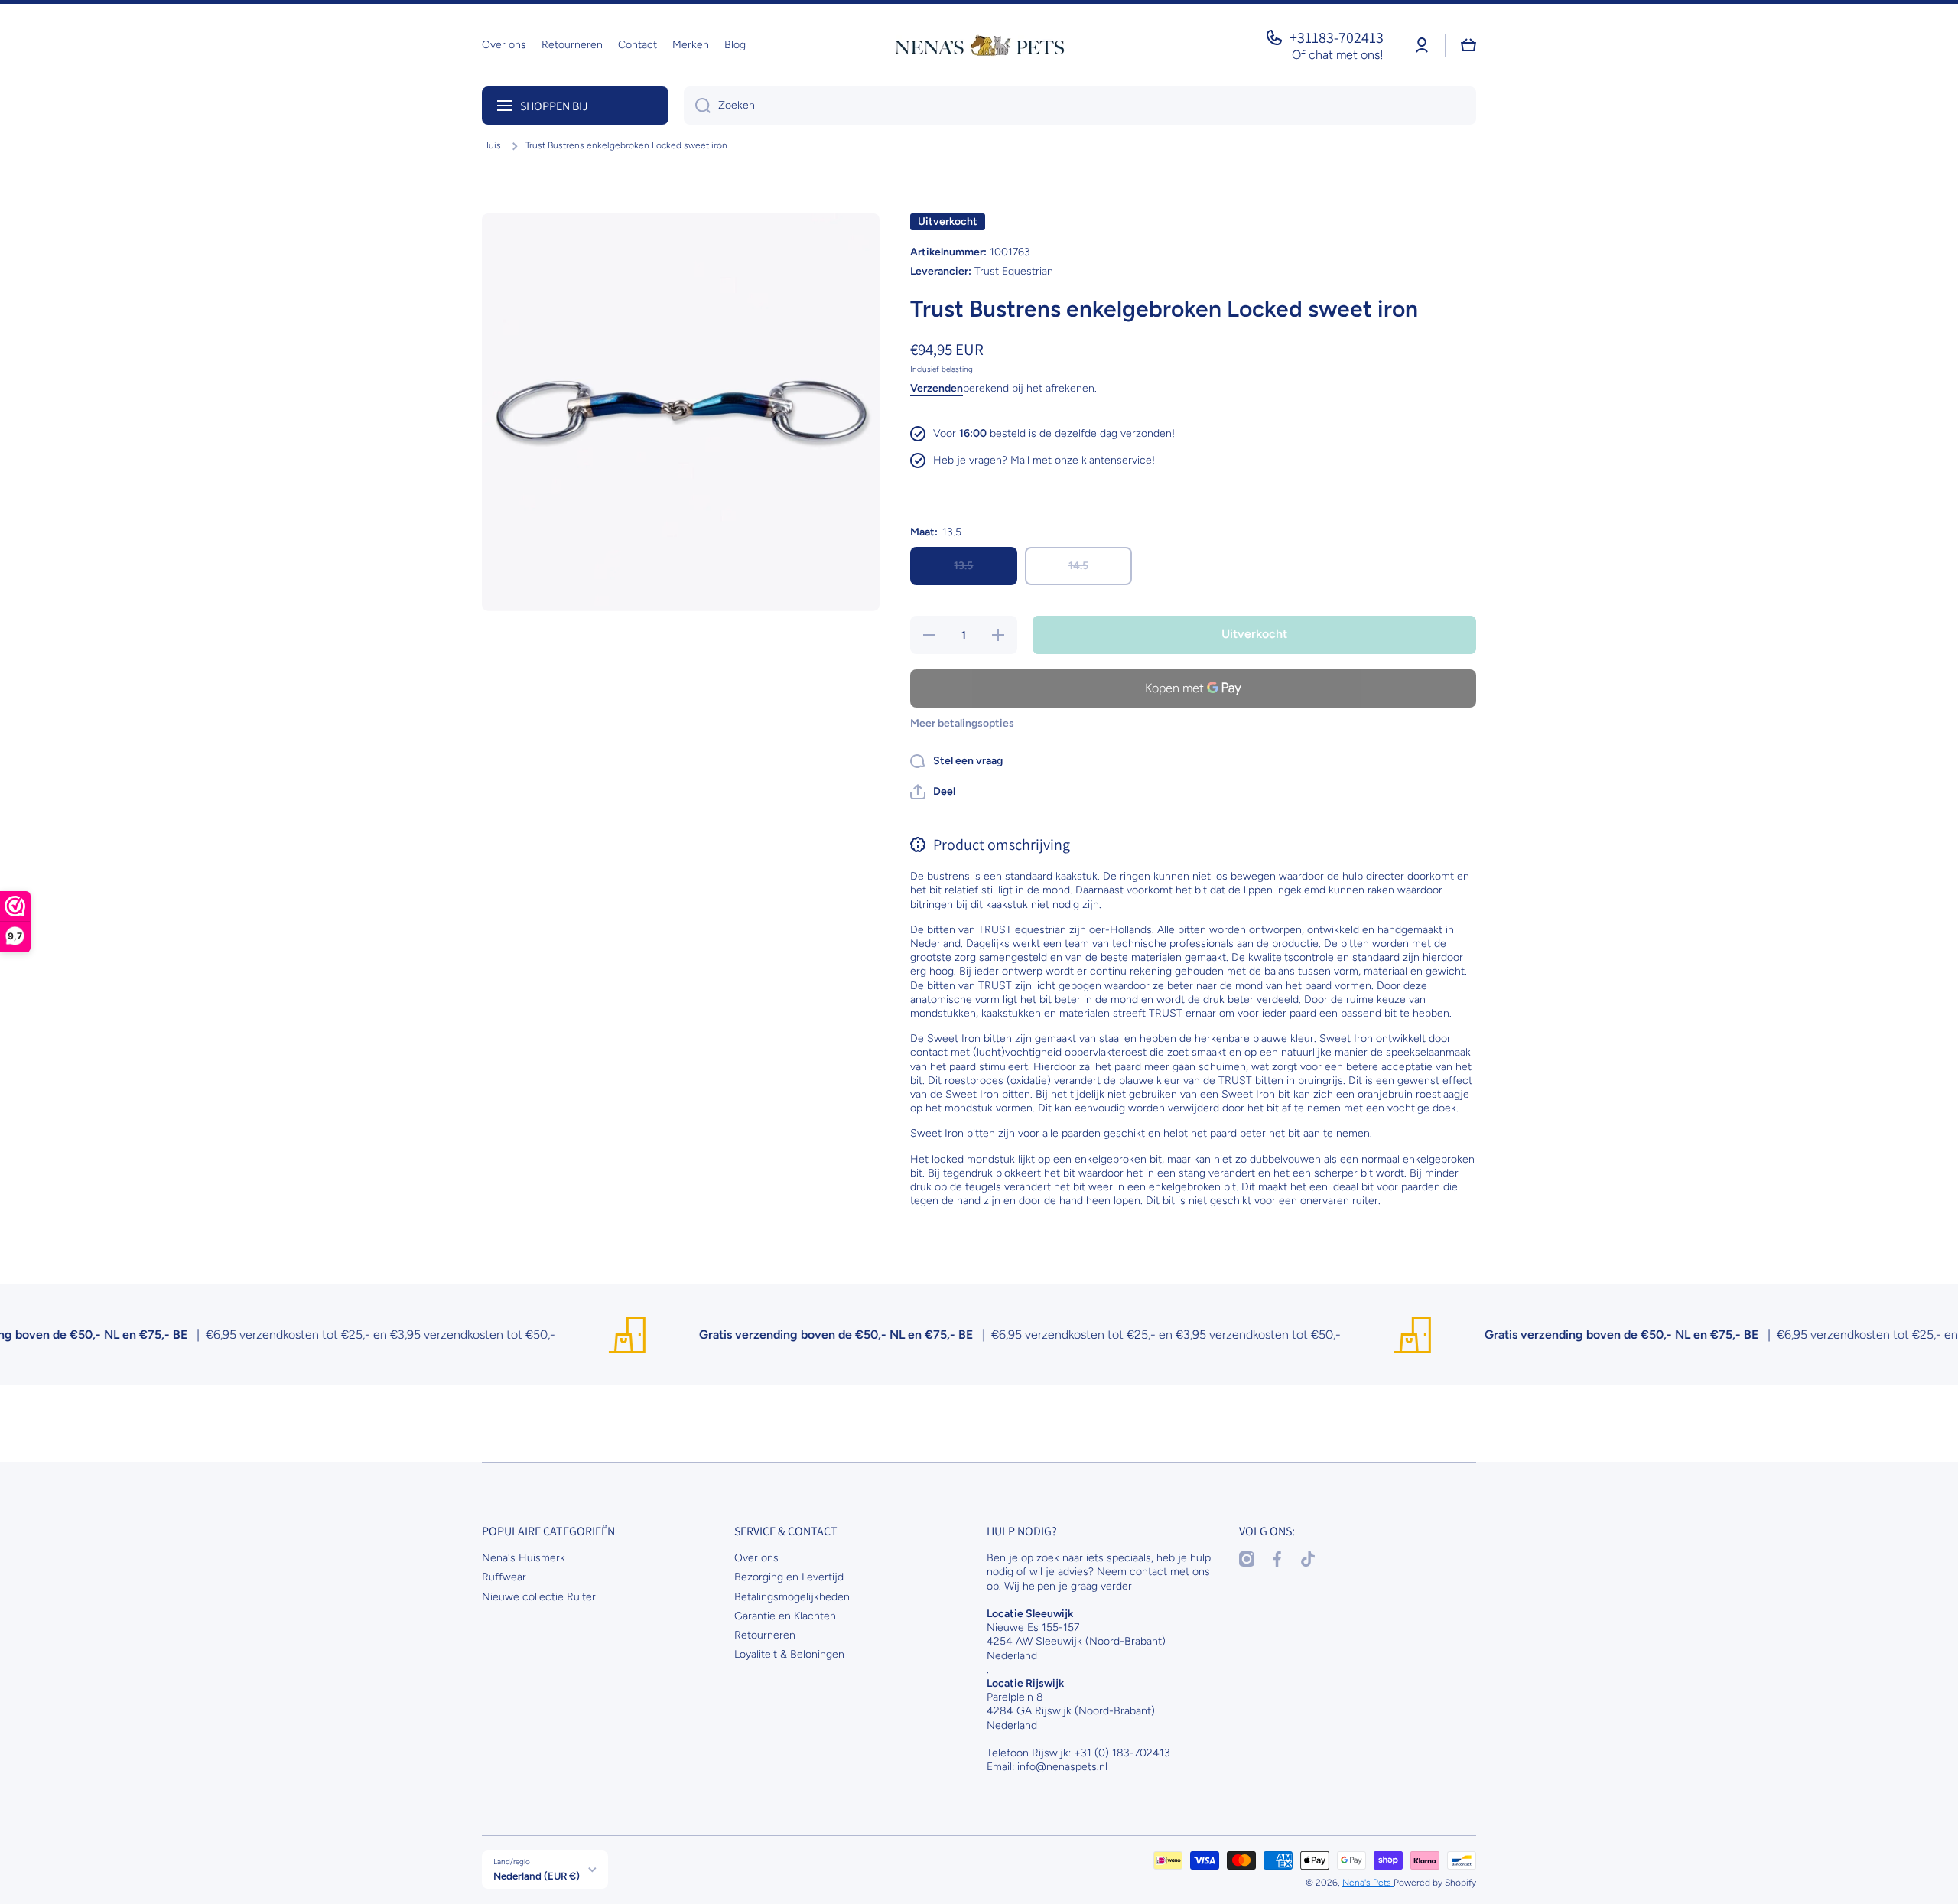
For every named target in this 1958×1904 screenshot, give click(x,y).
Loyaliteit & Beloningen (789, 1654)
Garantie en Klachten (785, 1616)
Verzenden (937, 388)
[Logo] (979, 45)
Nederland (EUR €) (537, 1876)
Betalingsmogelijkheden (792, 1597)
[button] (933, 792)
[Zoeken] (697, 106)
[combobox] (1080, 106)
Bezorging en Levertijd (789, 1577)
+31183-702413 (1337, 37)
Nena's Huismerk (524, 1558)
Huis (491, 145)
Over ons (756, 1558)
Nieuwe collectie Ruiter (539, 1597)
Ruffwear (504, 1577)
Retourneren (765, 1635)
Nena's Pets (1368, 1883)
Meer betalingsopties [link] (962, 723)
